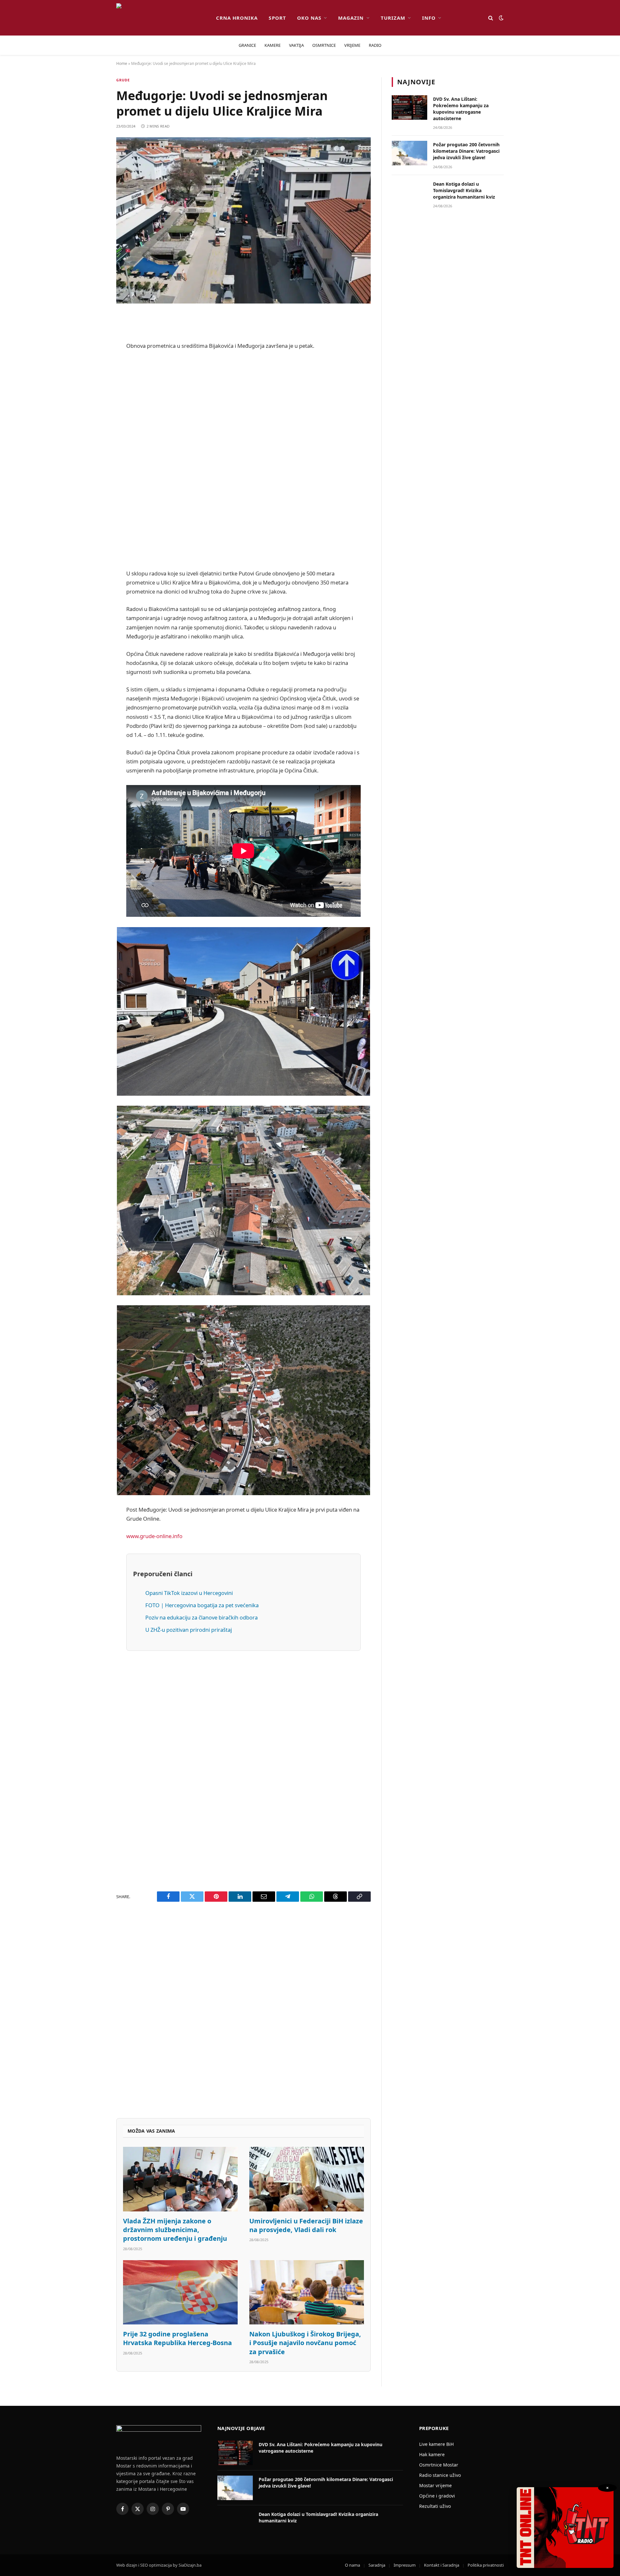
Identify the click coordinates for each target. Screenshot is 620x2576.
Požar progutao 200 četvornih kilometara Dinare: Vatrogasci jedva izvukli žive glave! (466, 151)
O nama (352, 2565)
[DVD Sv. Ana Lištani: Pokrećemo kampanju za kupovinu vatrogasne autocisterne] (409, 108)
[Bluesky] (94, 418)
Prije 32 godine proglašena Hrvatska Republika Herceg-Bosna (177, 2338)
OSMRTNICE (324, 45)
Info (429, 18)
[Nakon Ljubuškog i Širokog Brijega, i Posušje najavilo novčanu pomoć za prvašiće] (307, 2292)
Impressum (405, 2565)
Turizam (393, 18)
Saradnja (377, 2565)
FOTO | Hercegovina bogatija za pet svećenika (202, 1605)
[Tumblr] (94, 450)
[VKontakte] (94, 467)
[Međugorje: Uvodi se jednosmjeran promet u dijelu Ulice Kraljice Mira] (243, 220)
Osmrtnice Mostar (439, 2465)
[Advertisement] (243, 460)
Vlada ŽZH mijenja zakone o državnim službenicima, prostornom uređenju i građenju (175, 2230)
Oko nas (309, 18)
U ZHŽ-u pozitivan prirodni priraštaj (189, 1630)
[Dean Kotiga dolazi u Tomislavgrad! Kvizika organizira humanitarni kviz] (409, 192)
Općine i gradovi (437, 2496)
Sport (277, 18)
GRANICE (247, 45)
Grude (123, 80)
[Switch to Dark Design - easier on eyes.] (501, 18)
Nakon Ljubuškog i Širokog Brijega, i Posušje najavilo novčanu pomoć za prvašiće (305, 2343)
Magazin (351, 18)
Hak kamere (432, 2454)
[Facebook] (94, 335)
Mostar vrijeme (435, 2485)
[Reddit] (94, 368)
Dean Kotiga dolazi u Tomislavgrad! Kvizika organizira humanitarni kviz (464, 190)
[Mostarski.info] (161, 18)
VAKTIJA (296, 45)
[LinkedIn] (94, 434)
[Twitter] (94, 352)
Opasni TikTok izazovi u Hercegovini (189, 1593)
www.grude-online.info (154, 1536)
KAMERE (273, 45)
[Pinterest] (94, 385)
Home (122, 63)
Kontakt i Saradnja (442, 2565)
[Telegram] (94, 483)
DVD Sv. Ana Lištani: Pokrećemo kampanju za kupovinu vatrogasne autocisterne (461, 109)
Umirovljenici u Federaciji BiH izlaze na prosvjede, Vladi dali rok (306, 2225)
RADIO (375, 45)
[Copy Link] (94, 533)
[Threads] (94, 516)
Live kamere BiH (436, 2444)
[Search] (491, 18)
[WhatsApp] (94, 500)
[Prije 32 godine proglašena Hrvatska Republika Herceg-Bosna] (180, 2292)
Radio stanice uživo (440, 2475)
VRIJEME (352, 45)
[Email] (94, 401)
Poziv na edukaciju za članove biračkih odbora (201, 1617)
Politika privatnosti (486, 2565)
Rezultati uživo (435, 2506)
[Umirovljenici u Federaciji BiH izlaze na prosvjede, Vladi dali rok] (307, 2179)
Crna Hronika (237, 18)
